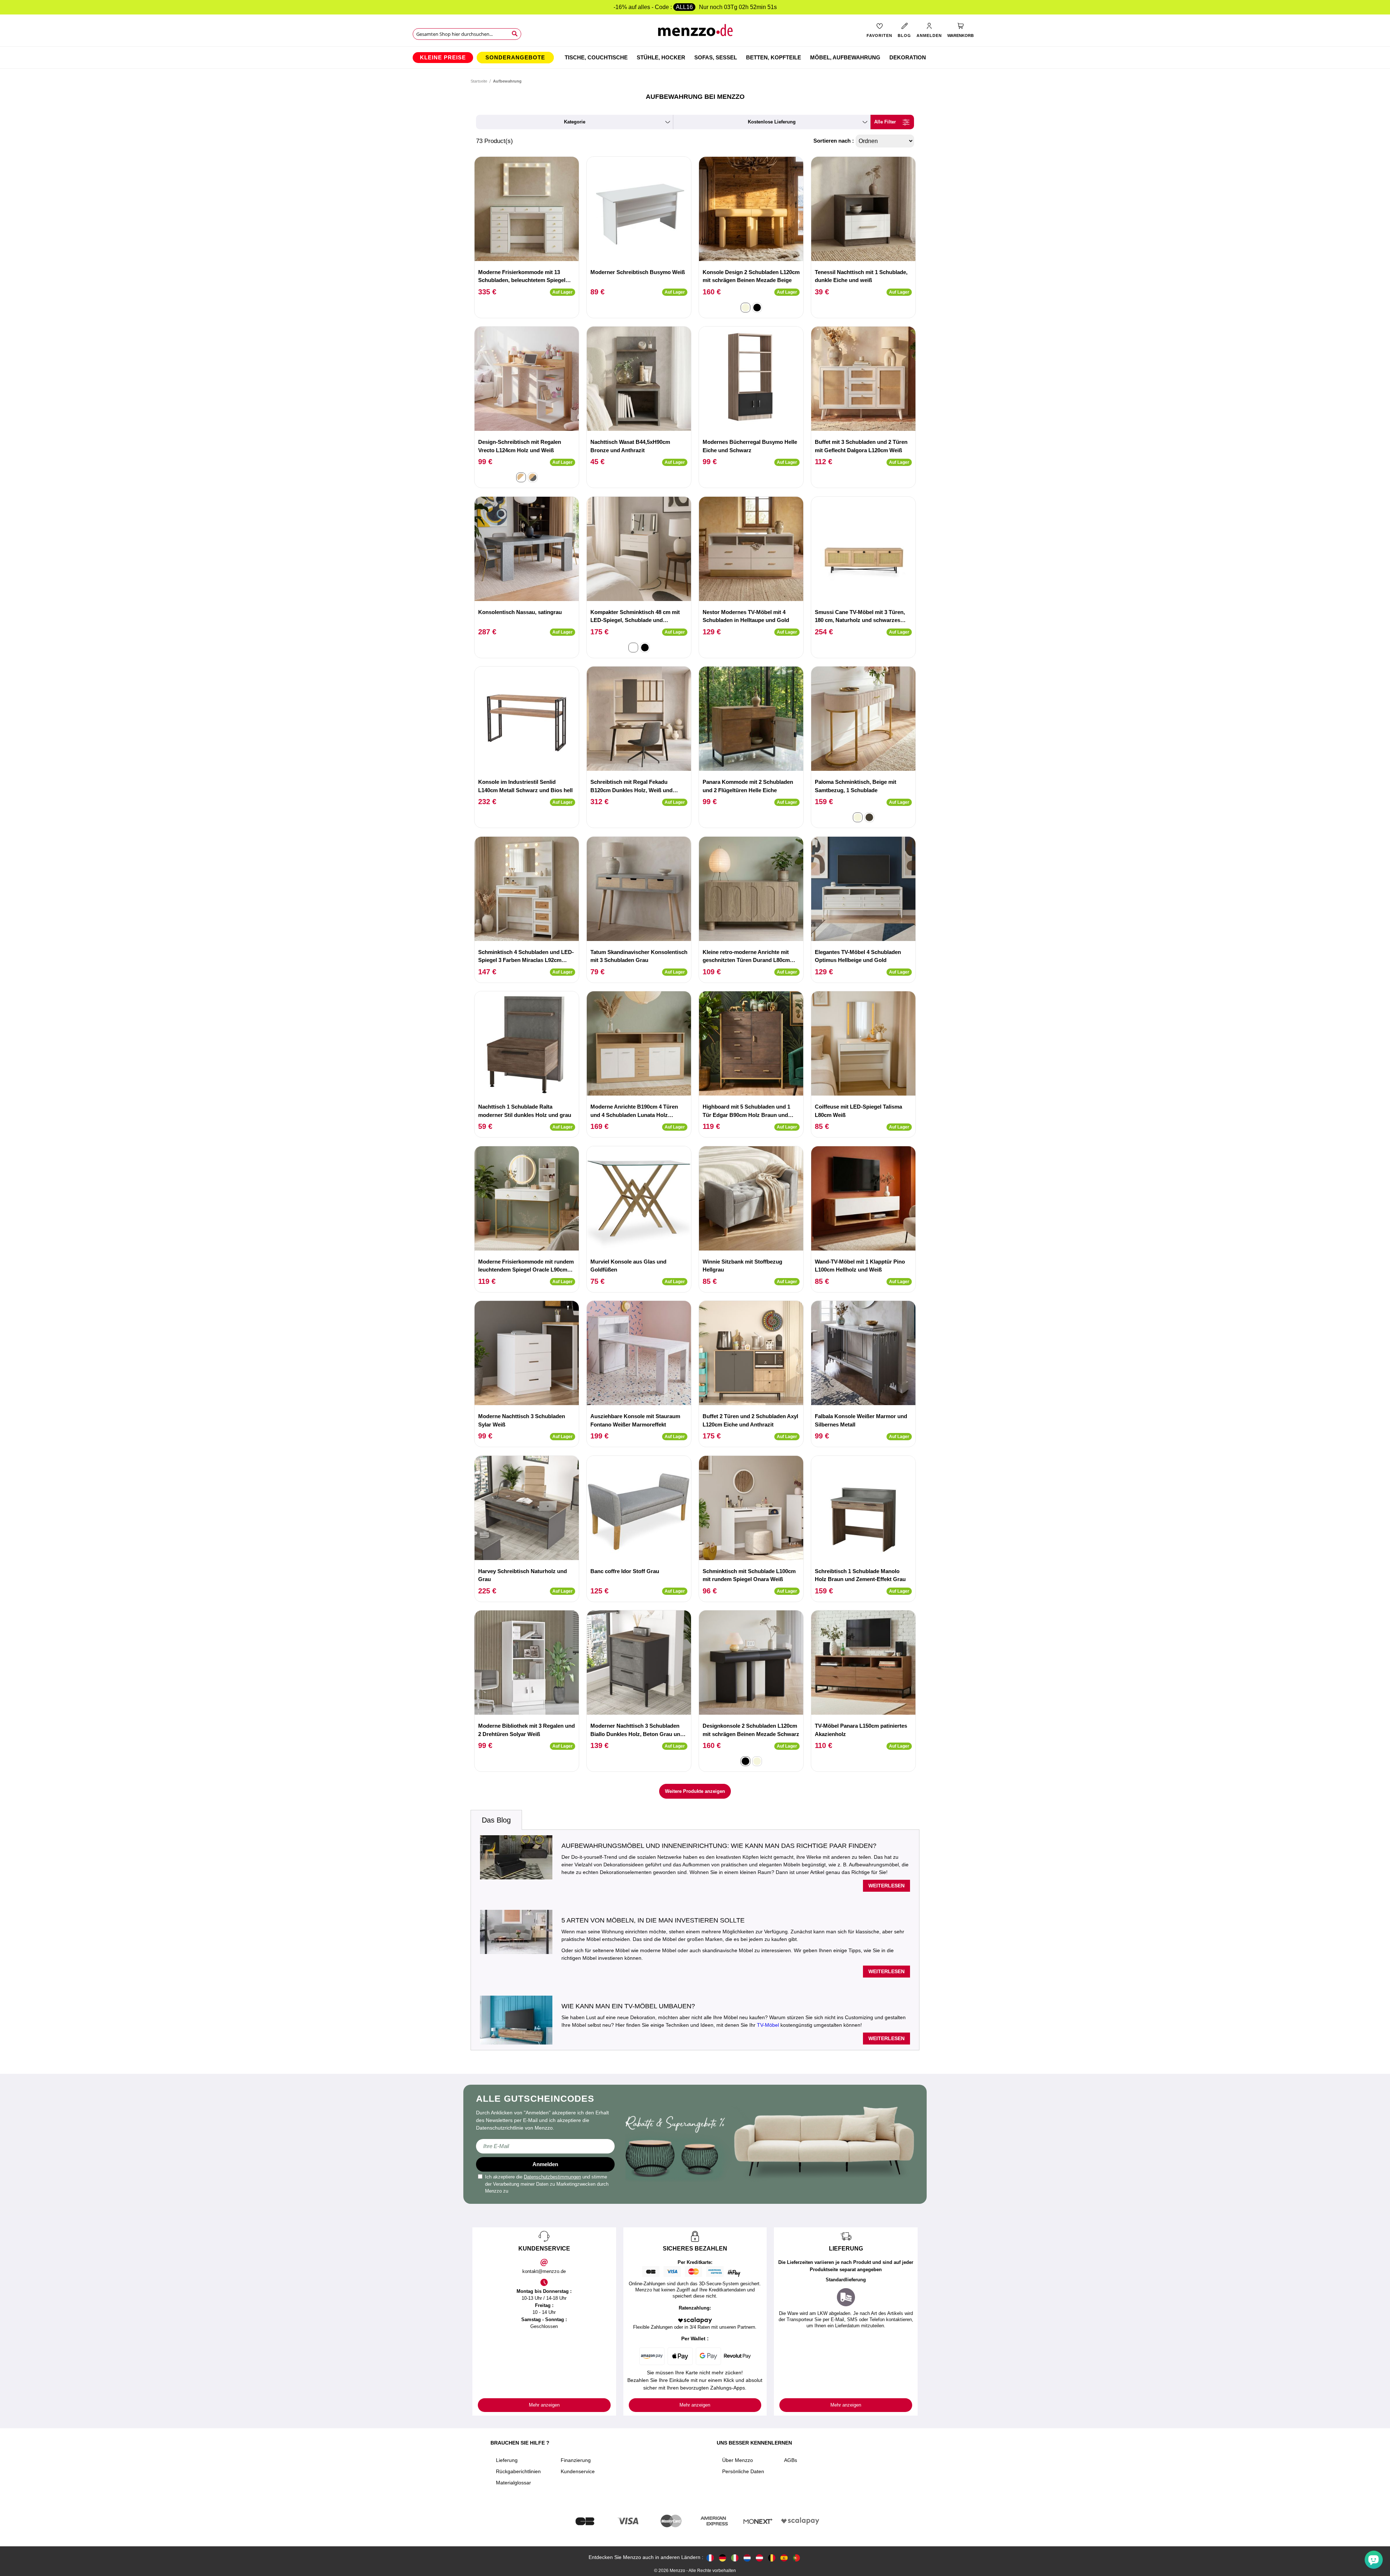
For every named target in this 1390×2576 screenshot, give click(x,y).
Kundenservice (578, 2471)
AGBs (791, 2460)
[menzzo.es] (784, 2557)
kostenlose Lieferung (772, 122)
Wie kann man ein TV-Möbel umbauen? (628, 2006)
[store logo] (695, 33)
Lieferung (507, 2460)
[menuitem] (443, 58)
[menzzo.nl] (747, 2557)
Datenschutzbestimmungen (552, 2177)
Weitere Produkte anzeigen (695, 1791)
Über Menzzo (738, 2460)
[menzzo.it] (735, 2557)
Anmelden (545, 2164)
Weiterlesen (886, 1886)
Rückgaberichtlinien (518, 2471)
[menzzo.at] (759, 2557)
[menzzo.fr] (710, 2557)
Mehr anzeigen (544, 2405)
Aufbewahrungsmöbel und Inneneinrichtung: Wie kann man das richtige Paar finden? (719, 1846)
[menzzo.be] (772, 2557)
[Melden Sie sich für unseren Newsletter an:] (545, 2146)
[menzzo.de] (723, 2557)
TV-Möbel (768, 2025)
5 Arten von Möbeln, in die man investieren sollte (653, 1920)
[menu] (695, 58)
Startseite (479, 81)
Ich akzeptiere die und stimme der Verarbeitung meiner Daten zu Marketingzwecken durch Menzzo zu (547, 2184)
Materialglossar (513, 2483)
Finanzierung (576, 2460)
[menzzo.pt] (796, 2557)
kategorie (575, 122)
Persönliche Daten (743, 2471)
